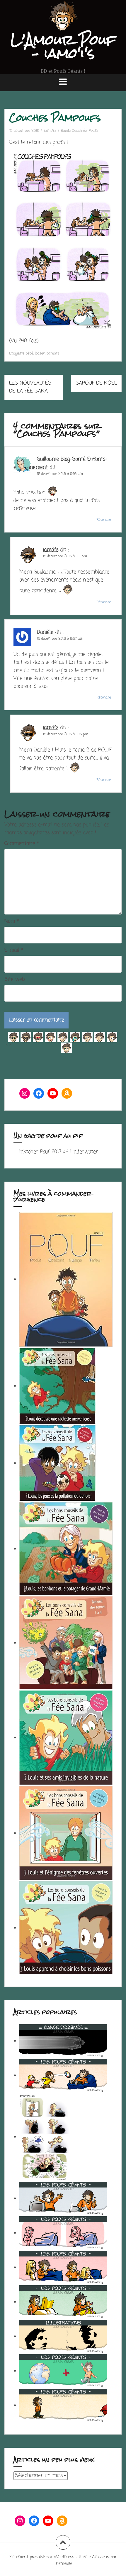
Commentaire (22, 844)
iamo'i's (50, 131)
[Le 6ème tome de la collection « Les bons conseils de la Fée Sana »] (57, 1386)
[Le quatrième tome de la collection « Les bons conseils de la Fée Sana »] (66, 1549)
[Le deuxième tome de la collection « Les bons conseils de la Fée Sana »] (66, 1833)
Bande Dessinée (74, 131)
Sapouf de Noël (96, 383)
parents (53, 353)
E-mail (14, 950)
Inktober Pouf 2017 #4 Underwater (59, 1152)
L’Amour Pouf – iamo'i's (63, 46)
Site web (15, 980)
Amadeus (101, 2557)
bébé (29, 353)
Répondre (104, 520)
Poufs (93, 131)
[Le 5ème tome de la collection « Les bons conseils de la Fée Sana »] (57, 1463)
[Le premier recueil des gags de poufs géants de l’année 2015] (66, 1279)
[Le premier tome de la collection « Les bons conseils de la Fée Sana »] (66, 1928)
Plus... (9, 1044)
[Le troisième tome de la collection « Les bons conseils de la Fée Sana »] (66, 1738)
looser (40, 353)
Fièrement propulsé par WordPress (42, 2557)
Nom (12, 921)
